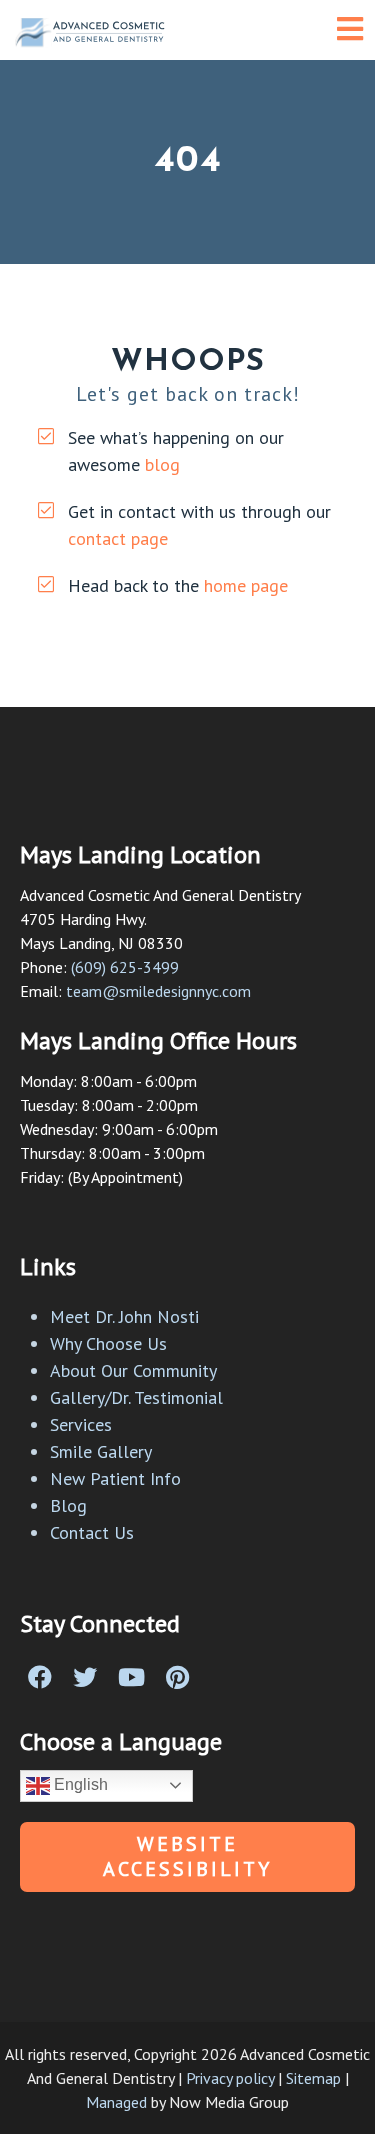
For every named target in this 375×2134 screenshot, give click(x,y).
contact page (118, 538)
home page (246, 585)
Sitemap (313, 2078)
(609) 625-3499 (125, 967)
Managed (116, 2102)
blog (162, 464)
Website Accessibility (187, 1856)
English (79, 1784)
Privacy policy (230, 2078)
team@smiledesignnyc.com (158, 991)
